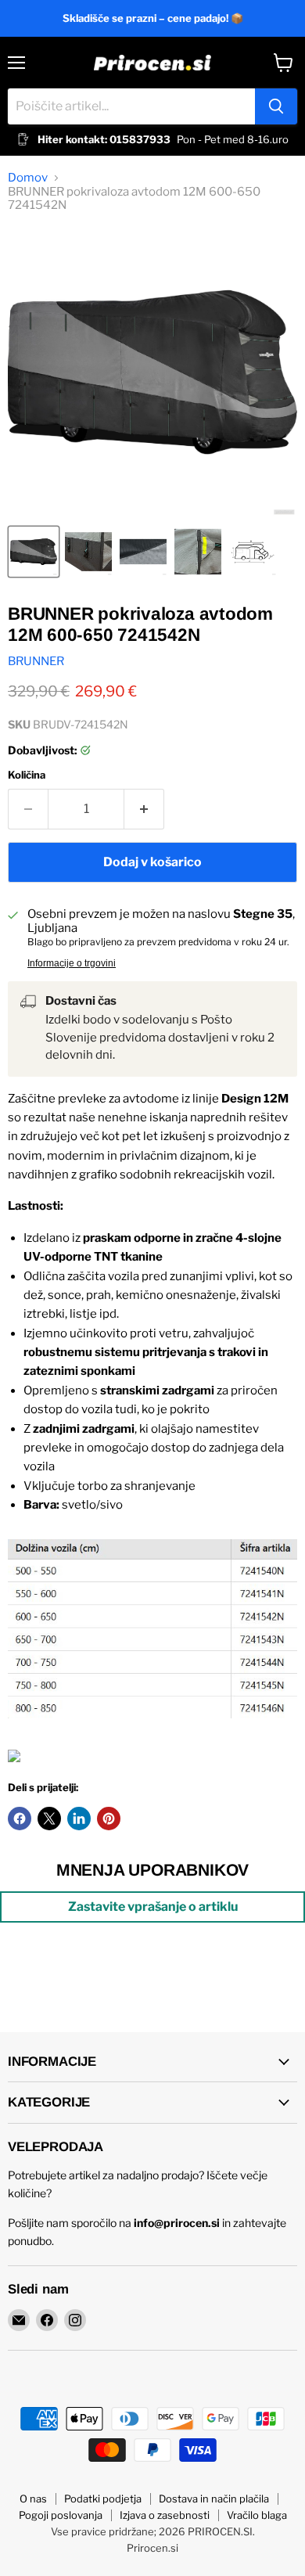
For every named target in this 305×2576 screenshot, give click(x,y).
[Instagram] (75, 2320)
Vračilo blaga (257, 2515)
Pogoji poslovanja (61, 2515)
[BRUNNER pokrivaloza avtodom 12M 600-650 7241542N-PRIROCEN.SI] (34, 552)
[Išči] (276, 106)
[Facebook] (47, 2320)
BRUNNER (36, 661)
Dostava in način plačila (214, 2499)
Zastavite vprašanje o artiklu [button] (153, 1907)
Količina (27, 775)
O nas (33, 2499)
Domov (28, 178)
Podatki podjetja (103, 2499)
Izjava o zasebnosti (165, 2515)
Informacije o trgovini (72, 963)
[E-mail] (19, 2320)
